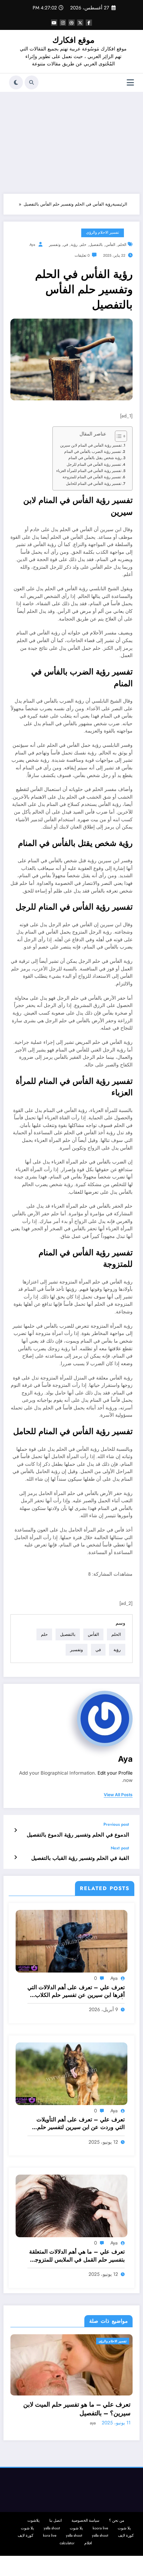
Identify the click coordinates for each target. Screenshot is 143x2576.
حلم (83, 245)
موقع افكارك (73, 40)
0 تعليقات (82, 255)
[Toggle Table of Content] (117, 436)
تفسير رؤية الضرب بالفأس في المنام (93, 451)
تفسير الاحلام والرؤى (103, 233)
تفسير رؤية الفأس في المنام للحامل (94, 483)
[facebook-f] (89, 23)
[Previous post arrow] (15, 1830)
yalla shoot (52, 2528)
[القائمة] (130, 83)
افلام (88, 2543)
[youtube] (54, 23)
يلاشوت (33, 2521)
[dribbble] (71, 23)
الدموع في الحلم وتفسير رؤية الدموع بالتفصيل (78, 1835)
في (66, 245)
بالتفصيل (96, 245)
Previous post (116, 1824)
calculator (67, 2543)
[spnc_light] (16, 82)
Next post (120, 1848)
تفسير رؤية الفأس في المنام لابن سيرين (91, 445)
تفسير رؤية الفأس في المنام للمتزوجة (92, 477)
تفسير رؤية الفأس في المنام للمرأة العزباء (89, 471)
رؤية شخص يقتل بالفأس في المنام (95, 458)
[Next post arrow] (15, 1857)
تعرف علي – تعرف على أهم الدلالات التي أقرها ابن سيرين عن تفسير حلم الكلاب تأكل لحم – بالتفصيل (76, 1991)
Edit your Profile (115, 1773)
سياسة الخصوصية (85, 2521)
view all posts (118, 1795)
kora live (50, 2535)
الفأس (110, 245)
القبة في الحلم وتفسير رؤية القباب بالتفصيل (80, 1858)
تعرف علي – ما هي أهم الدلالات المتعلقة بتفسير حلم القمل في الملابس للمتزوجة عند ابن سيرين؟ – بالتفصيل (77, 2256)
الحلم (122, 245)
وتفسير (55, 245)
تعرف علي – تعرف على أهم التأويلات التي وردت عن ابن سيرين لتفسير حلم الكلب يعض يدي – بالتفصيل (81, 2124)
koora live (100, 2528)
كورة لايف (126, 2535)
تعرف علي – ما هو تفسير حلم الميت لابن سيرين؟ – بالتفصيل (77, 2409)
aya (32, 245)
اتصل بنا (56, 2521)
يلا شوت (124, 2528)
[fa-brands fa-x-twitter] (80, 23)
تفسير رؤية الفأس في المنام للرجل (94, 464)
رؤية (74, 245)
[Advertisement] (71, 141)
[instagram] (63, 23)
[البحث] (32, 82)
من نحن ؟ (117, 2521)
